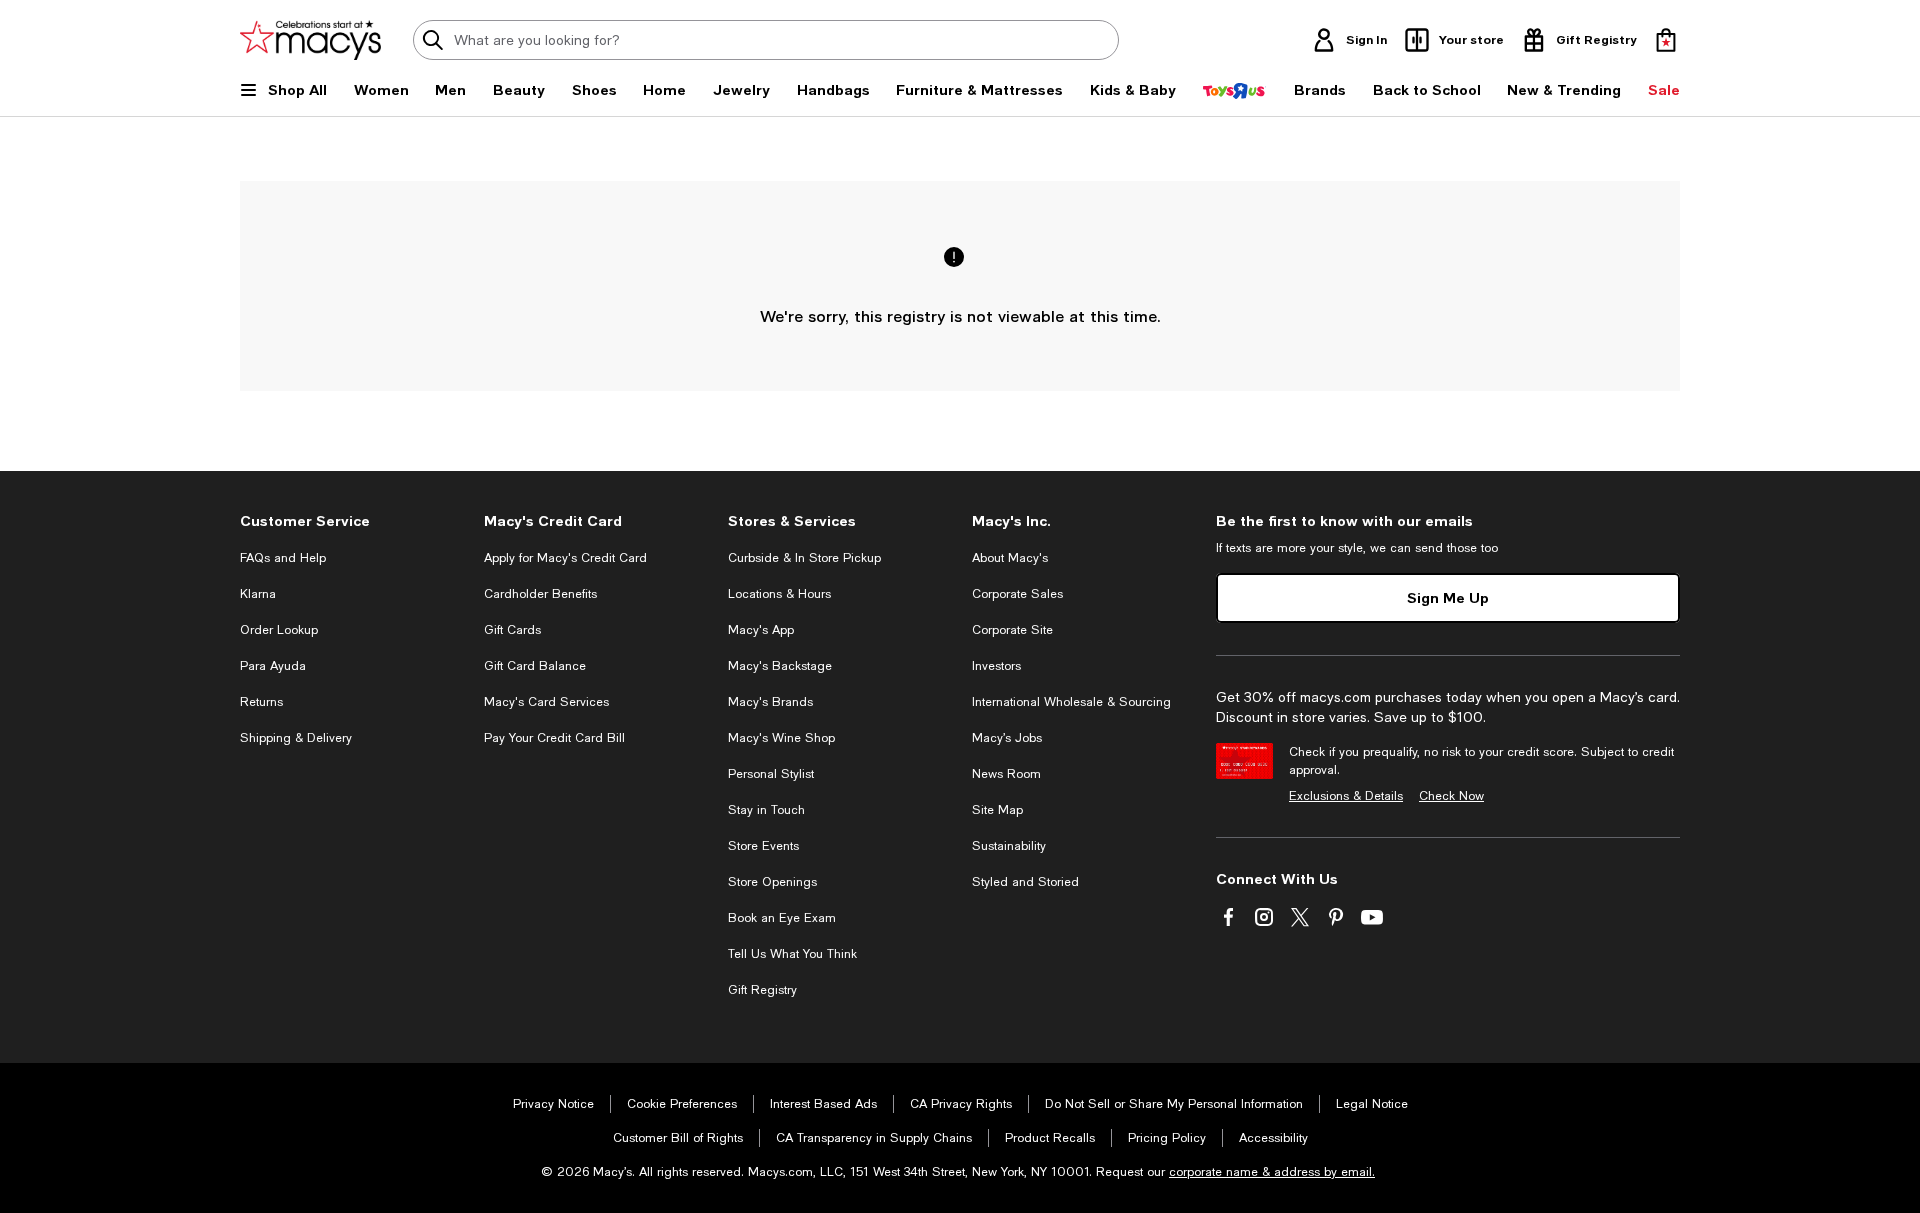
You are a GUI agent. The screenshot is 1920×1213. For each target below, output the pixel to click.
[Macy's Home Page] (310, 40)
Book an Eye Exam (782, 918)
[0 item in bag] (1666, 40)
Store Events (763, 846)
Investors (996, 666)
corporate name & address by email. (1272, 1172)
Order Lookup (279, 630)
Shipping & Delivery (296, 738)
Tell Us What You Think (792, 954)
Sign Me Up (1448, 597)
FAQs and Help (283, 558)
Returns (261, 702)
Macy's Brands (770, 702)
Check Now (1451, 796)
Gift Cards (512, 630)
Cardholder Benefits (540, 594)
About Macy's (1010, 558)
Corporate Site (1012, 630)
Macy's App (761, 630)
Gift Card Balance (535, 666)
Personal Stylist (771, 774)
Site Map (997, 810)
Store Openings (772, 882)
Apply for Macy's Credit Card (565, 558)
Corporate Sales (1017, 594)
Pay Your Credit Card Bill (554, 738)
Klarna (258, 594)
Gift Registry (762, 990)
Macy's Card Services (546, 702)
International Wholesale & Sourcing (1071, 702)
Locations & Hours (779, 594)
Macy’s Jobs (1007, 738)
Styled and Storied (1025, 882)
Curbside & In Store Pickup (804, 558)
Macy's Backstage (780, 666)
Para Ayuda (273, 666)
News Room (1006, 774)
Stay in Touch (766, 810)
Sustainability (1009, 846)
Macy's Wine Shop (781, 738)
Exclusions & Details (1346, 796)
